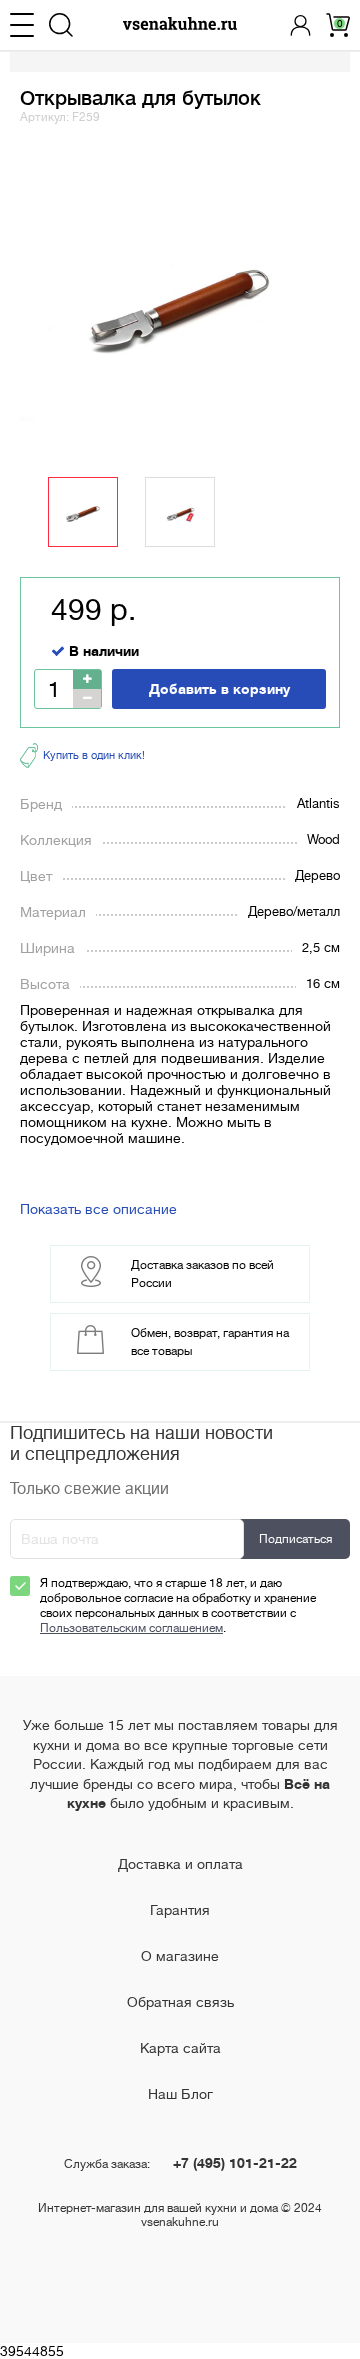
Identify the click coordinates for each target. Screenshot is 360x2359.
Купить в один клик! (94, 755)
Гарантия (180, 1910)
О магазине (180, 1956)
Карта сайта (180, 2048)
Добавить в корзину (219, 689)
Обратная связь (180, 2002)
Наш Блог (180, 2094)
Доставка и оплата (180, 1864)
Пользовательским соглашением (131, 1628)
